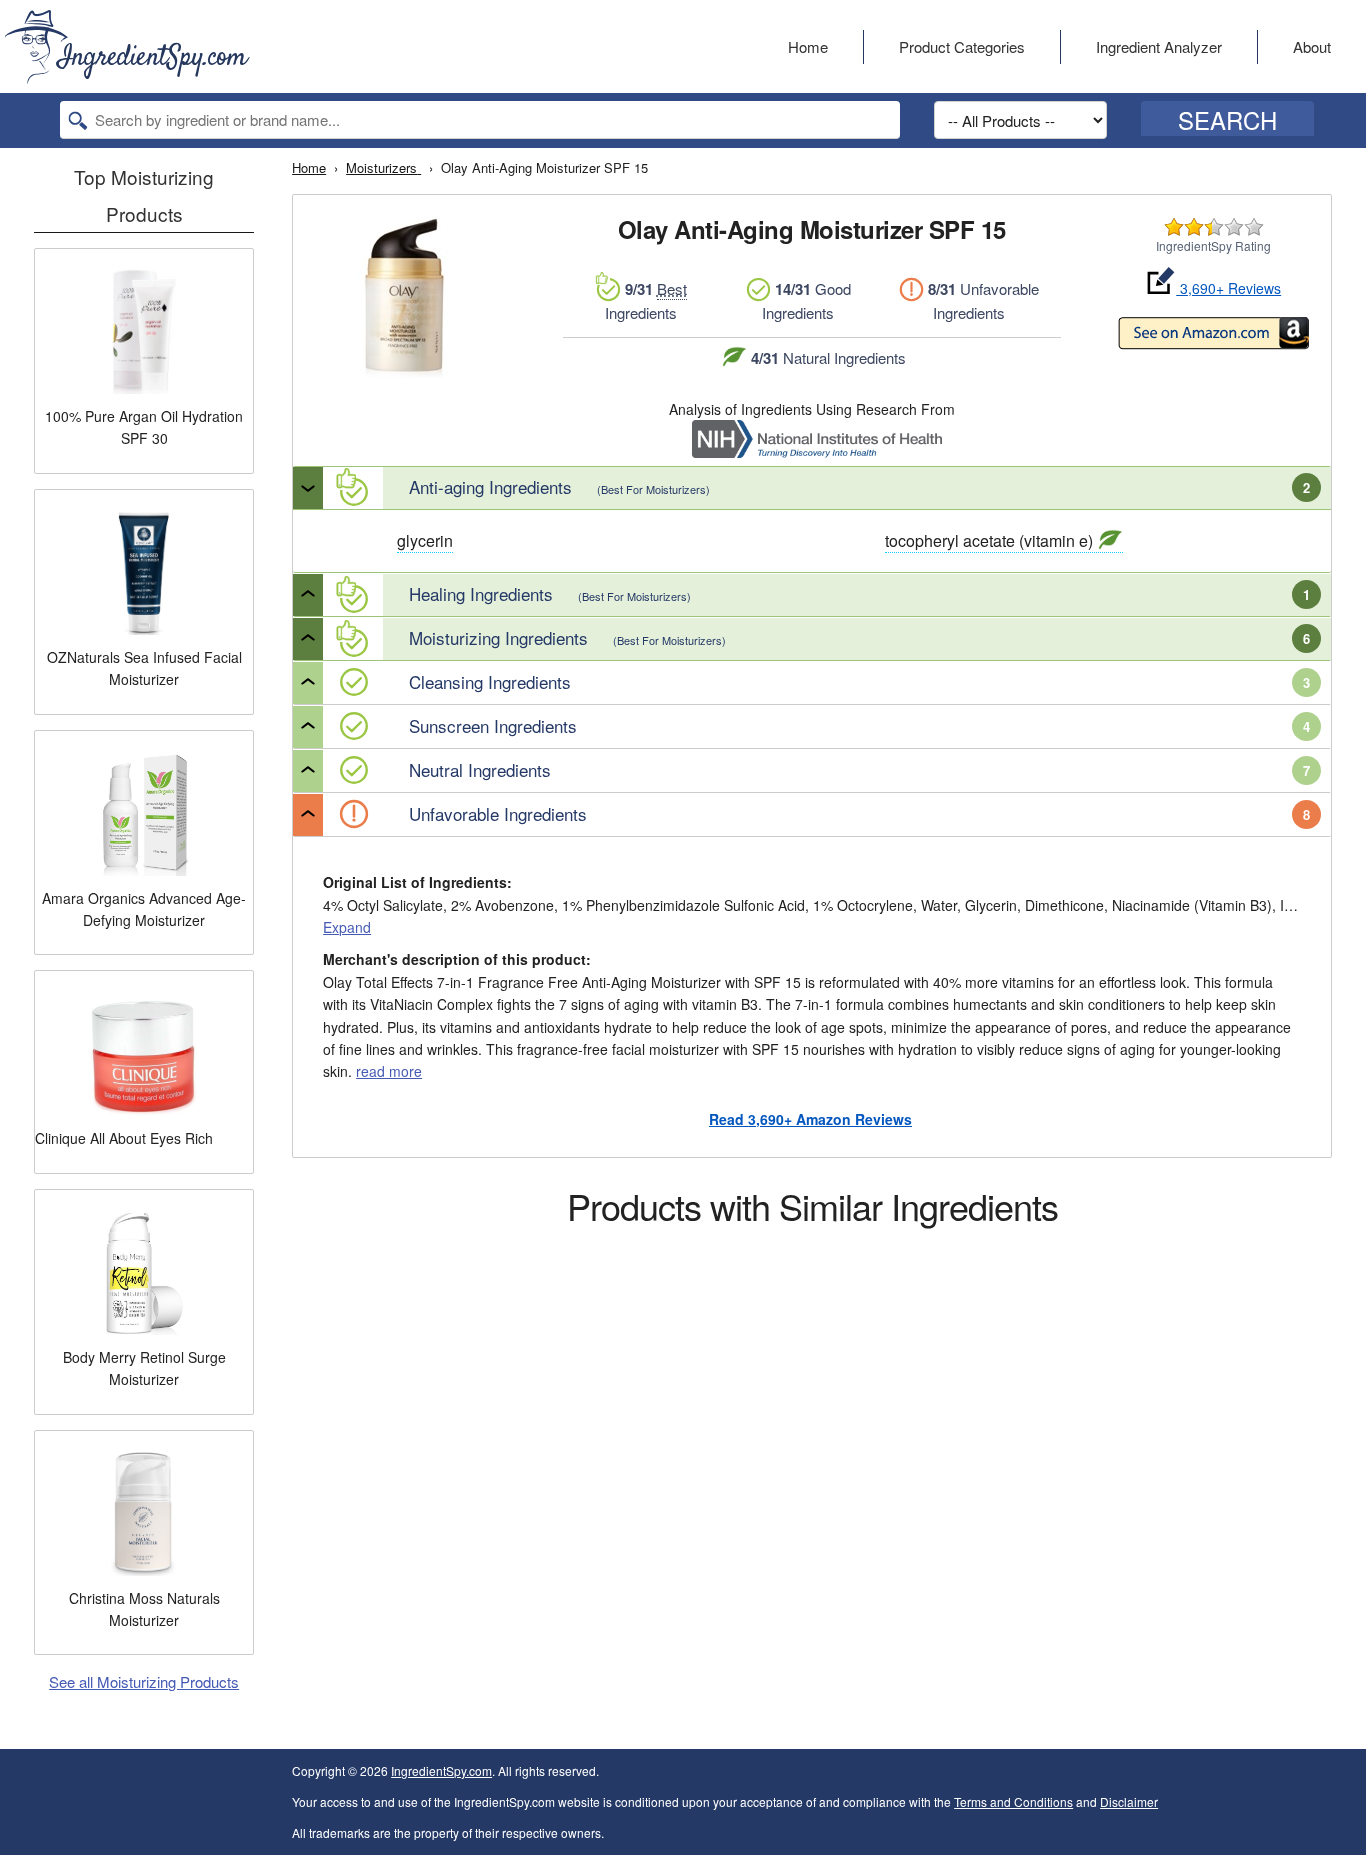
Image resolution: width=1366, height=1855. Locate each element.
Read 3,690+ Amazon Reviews (810, 1119)
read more (389, 1071)
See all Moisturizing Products (144, 1681)
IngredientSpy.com (441, 1770)
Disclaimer (1129, 1801)
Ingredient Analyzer (1159, 46)
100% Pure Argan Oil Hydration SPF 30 (144, 427)
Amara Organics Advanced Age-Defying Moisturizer (144, 909)
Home (808, 46)
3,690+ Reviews (1228, 288)
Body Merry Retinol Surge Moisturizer (144, 1368)
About (1312, 46)
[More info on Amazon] (1214, 336)
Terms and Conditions (1013, 1801)
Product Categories (962, 46)
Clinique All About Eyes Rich (124, 1138)
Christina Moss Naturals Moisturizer (144, 1609)
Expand (347, 927)
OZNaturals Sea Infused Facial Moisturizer (144, 668)
